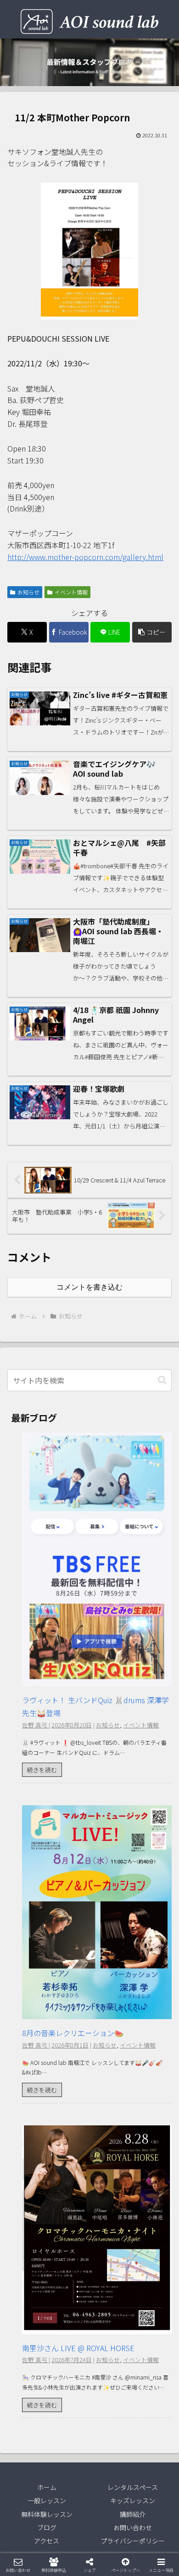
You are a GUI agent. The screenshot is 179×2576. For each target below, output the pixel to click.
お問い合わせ (133, 2527)
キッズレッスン (133, 2500)
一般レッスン (47, 2500)
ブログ (47, 2527)
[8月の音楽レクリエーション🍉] (97, 2012)
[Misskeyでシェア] (149, 2361)
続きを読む (42, 1770)
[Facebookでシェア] (30, 2386)
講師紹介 (133, 2514)
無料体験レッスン (47, 2514)
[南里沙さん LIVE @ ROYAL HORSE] (97, 2327)
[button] (152, 632)
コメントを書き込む (89, 1287)
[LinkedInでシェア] (89, 2411)
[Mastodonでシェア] (69, 2361)
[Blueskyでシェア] (109, 2361)
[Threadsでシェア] (69, 2386)
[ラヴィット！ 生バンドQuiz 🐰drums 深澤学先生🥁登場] (97, 1679)
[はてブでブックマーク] (109, 2386)
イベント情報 (71, 592)
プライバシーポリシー (133, 2541)
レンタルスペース (133, 2487)
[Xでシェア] (30, 2361)
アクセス (47, 2541)
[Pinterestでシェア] (50, 2411)
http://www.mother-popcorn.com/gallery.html (85, 557)
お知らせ (28, 592)
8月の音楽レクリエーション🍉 (73, 2033)
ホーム (47, 2487)
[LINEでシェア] (149, 2386)
